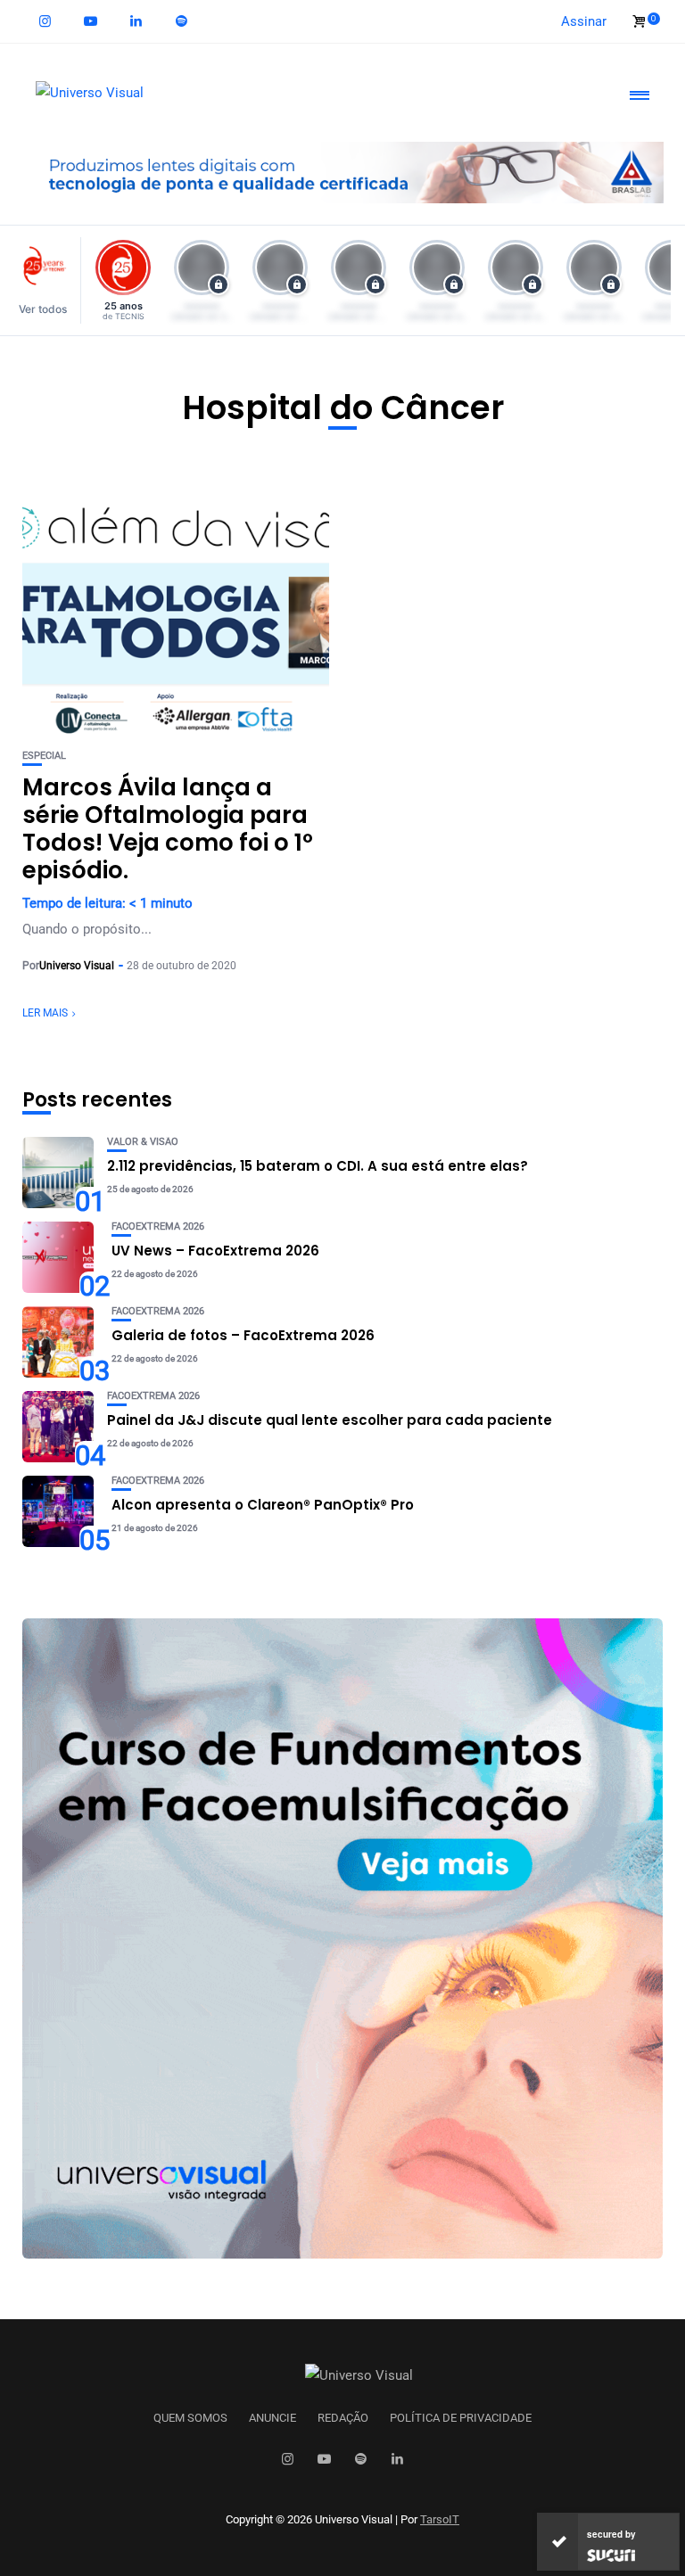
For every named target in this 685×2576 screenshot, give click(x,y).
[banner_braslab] (342, 171)
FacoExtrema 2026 (158, 1226)
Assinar (584, 21)
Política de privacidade (461, 2418)
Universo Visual (77, 966)
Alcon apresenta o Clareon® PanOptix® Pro (263, 1505)
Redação (343, 2418)
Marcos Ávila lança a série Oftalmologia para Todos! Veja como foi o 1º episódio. (168, 829)
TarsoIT (440, 2519)
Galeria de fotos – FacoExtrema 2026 (243, 1335)
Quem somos (190, 2418)
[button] (48, 280)
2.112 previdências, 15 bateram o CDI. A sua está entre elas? (318, 1166)
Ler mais (45, 1013)
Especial (44, 756)
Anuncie (272, 2418)
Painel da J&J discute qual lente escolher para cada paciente (330, 1420)
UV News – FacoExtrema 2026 (215, 1251)
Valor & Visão (143, 1142)
